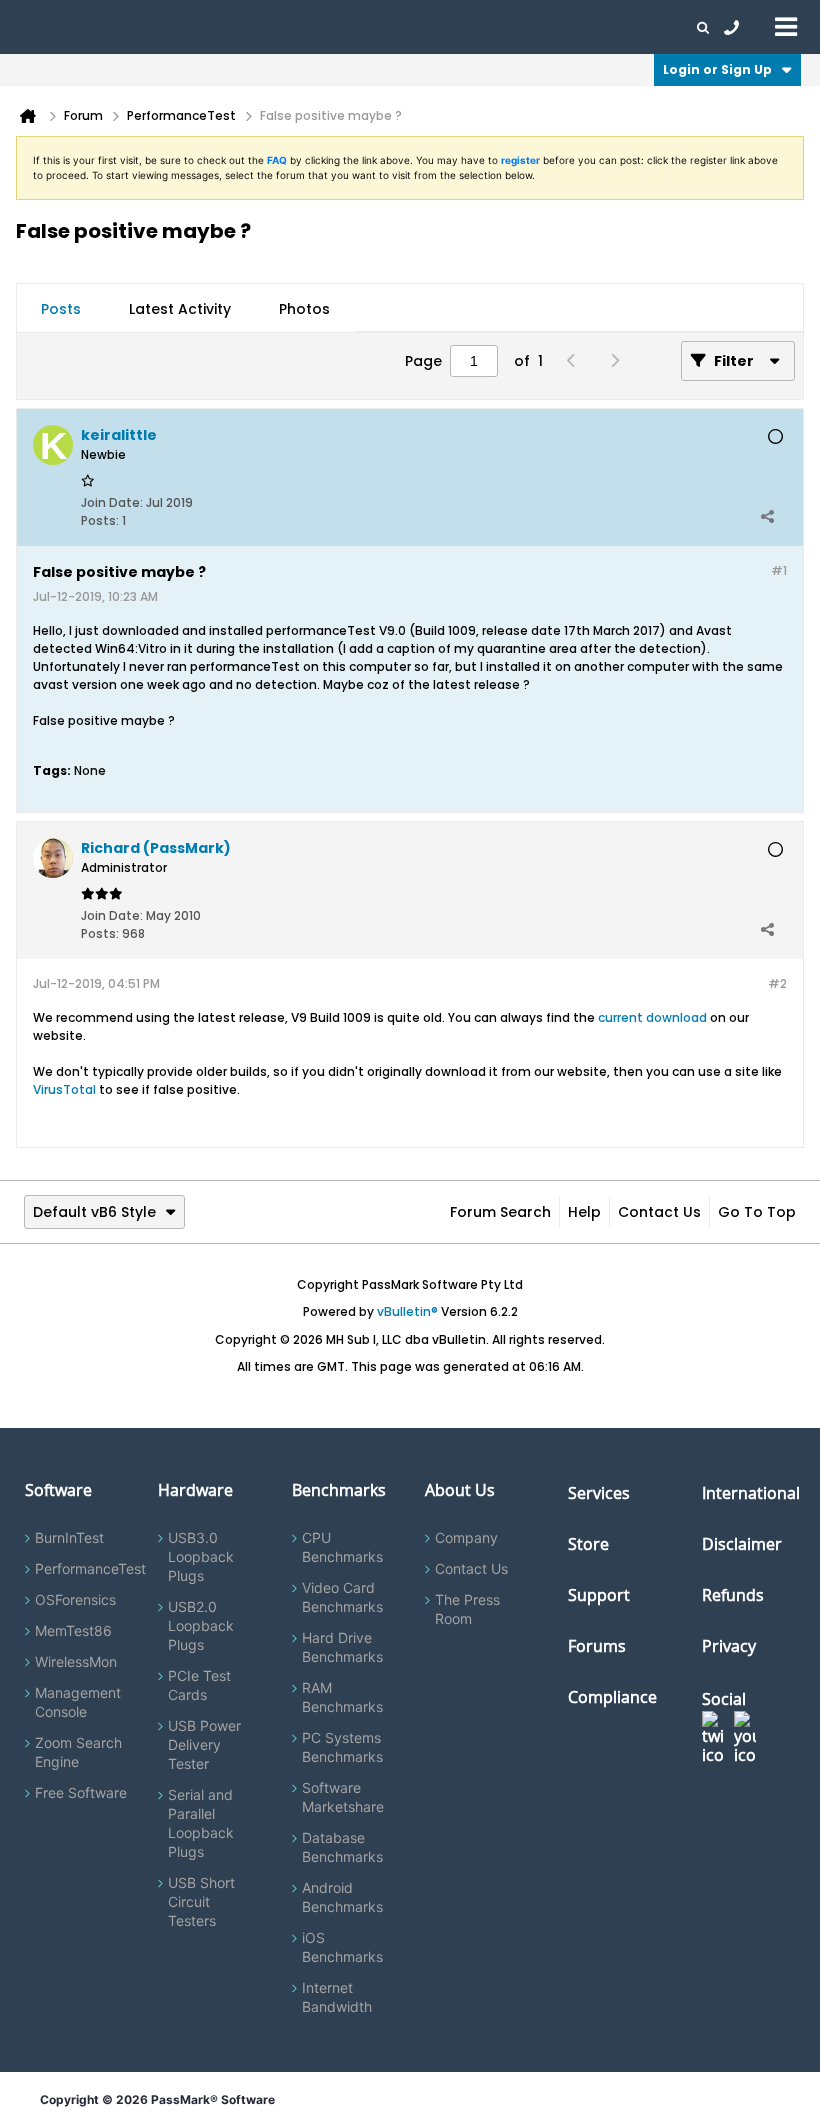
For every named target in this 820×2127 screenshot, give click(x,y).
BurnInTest (69, 1537)
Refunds (733, 1595)
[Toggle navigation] (786, 26)
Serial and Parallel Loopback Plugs (201, 1823)
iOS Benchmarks (342, 1947)
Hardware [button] (118, 27)
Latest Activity (180, 309)
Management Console (78, 1702)
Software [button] (45, 27)
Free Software (81, 1792)
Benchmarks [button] (202, 27)
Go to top (757, 1212)
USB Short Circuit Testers (201, 1901)
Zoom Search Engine (78, 1752)
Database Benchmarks (342, 1847)
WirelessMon (76, 1661)
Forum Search (500, 1212)
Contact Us (659, 1212)
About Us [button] (463, 27)
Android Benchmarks (342, 1897)
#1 (779, 570)
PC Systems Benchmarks (342, 1747)
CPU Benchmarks (342, 1547)
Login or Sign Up (717, 69)
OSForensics (75, 1599)
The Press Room (467, 1609)
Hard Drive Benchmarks (342, 1647)
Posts (61, 309)
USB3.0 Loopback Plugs (201, 1556)
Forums (530, 27)
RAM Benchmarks (342, 1697)
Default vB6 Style (94, 1212)
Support (394, 27)
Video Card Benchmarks (342, 1597)
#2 (777, 983)
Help (584, 1212)
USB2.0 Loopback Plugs (201, 1625)
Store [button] (337, 27)
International (751, 1493)
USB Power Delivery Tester (204, 1744)
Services (599, 1493)
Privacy (729, 1646)
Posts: (100, 520)
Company (466, 1537)
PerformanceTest (90, 1568)
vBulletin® (407, 1311)
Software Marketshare (343, 1797)
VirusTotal (64, 1089)
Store (588, 1544)
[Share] (767, 516)
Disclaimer (742, 1544)
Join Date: (112, 502)
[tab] (61, 309)
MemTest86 (73, 1630)
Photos (304, 309)
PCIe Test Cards (199, 1685)
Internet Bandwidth (337, 1997)
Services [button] (280, 27)
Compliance (612, 1697)
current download (652, 1017)
